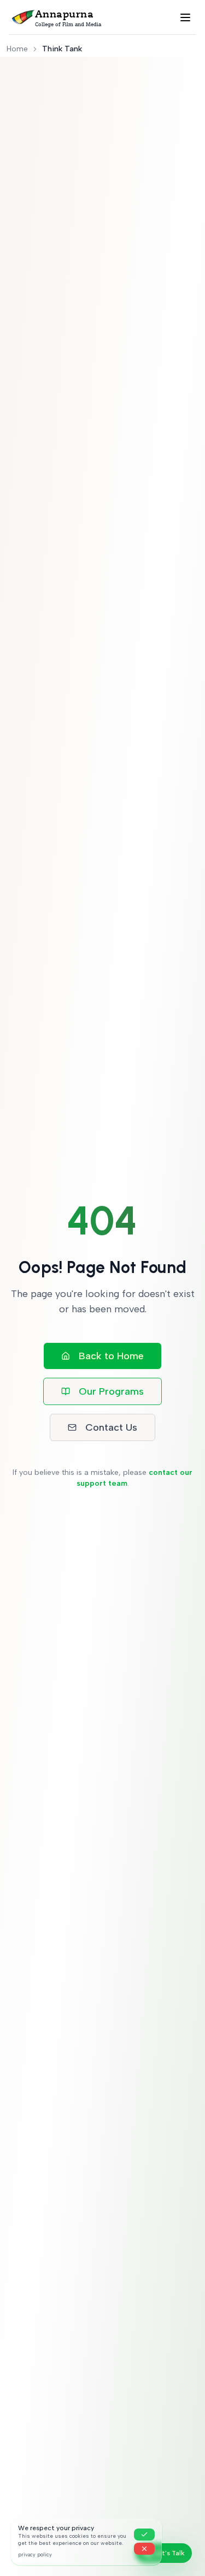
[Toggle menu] (185, 17)
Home (17, 49)
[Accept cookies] (144, 2535)
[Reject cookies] (144, 2549)
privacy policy (35, 2554)
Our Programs (111, 1391)
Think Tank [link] (62, 49)
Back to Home (111, 1356)
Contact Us (111, 1427)
